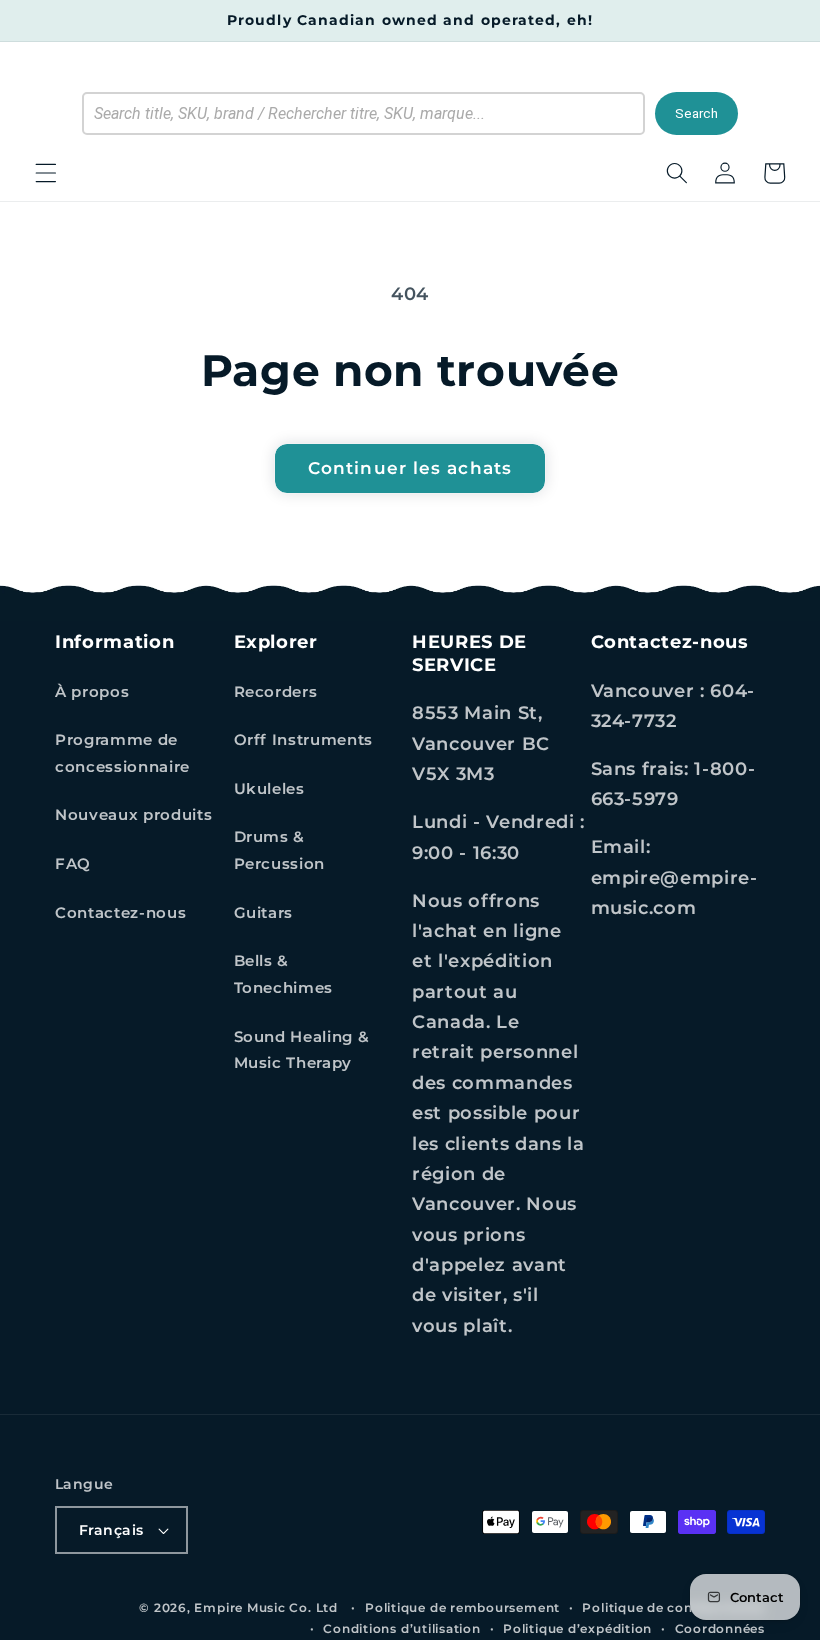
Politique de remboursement (462, 1607)
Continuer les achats (410, 468)
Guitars (264, 912)
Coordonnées (720, 1628)
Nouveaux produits (133, 814)
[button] (46, 173)
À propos (92, 691)
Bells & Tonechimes (284, 974)
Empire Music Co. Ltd (265, 1607)
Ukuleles (269, 788)
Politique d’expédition (577, 1628)
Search (696, 113)
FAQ (73, 863)
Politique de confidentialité (673, 1607)
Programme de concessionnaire (122, 753)
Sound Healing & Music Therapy (302, 1050)
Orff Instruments (304, 739)
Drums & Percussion (280, 850)
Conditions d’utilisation (401, 1628)
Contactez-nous (120, 912)
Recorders (276, 691)
